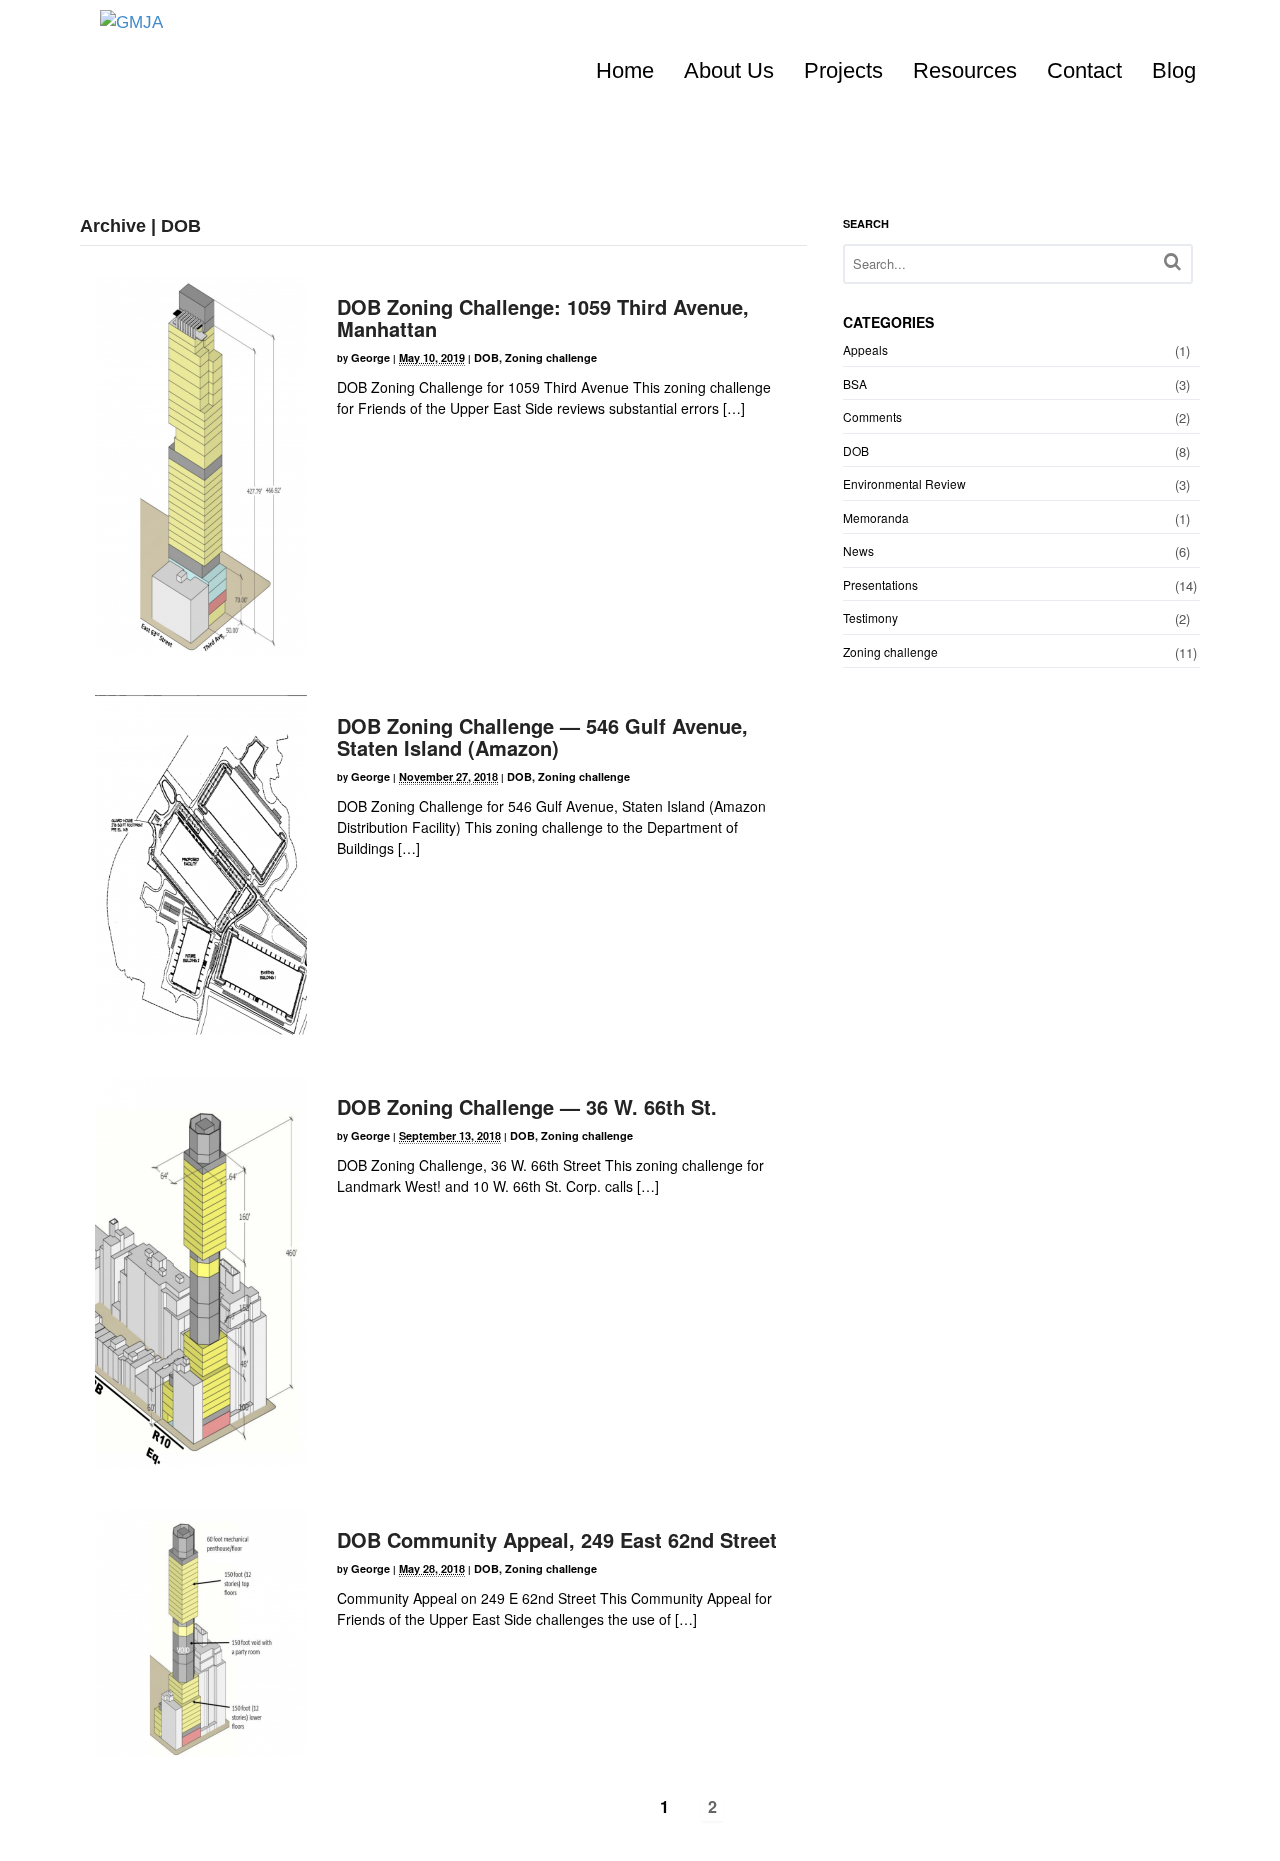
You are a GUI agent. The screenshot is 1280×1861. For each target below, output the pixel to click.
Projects (843, 70)
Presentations (880, 584)
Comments (872, 416)
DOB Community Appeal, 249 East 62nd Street (557, 1539)
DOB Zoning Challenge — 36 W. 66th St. (527, 1106)
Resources (965, 70)
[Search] (1172, 261)
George (370, 357)
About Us (729, 70)
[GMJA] (131, 22)
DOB (486, 357)
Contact (1084, 70)
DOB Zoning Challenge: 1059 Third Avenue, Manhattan (543, 317)
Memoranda (876, 517)
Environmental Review (904, 483)
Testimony (870, 617)
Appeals (865, 349)
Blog (1174, 70)
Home (625, 70)
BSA (855, 383)
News (858, 550)
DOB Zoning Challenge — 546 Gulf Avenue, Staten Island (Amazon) (542, 736)
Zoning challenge (551, 357)
